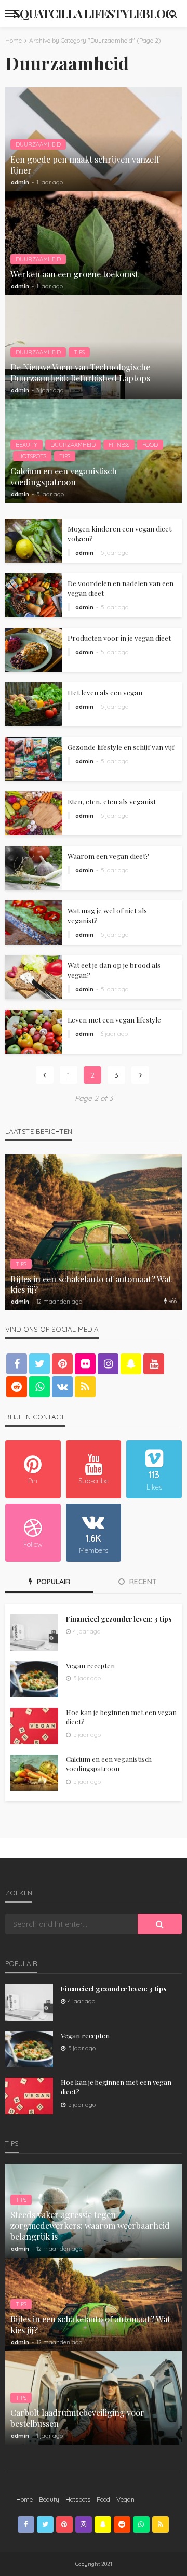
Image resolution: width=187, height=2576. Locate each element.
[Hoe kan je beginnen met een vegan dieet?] (34, 1726)
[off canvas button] (11, 14)
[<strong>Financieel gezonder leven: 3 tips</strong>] (34, 1632)
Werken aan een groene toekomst (74, 274)
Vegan (125, 2499)
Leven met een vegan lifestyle (114, 1019)
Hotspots (32, 456)
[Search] (173, 14)
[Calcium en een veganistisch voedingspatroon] (34, 1773)
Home (24, 2499)
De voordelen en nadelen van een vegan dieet (121, 588)
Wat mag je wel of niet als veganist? (107, 915)
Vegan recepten (90, 1665)
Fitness (119, 445)
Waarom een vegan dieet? (108, 856)
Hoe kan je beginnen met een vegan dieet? (121, 1717)
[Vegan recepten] (34, 1679)
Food (150, 445)
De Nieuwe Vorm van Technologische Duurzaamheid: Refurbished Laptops (80, 373)
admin (20, 182)
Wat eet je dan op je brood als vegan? (114, 970)
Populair (52, 1582)
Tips (79, 352)
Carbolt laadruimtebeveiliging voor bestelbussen (77, 2418)
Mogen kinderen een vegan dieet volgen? (119, 533)
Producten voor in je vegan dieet (119, 638)
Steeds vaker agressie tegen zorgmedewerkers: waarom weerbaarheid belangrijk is (90, 2226)
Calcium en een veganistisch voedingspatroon (64, 476)
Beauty (26, 445)
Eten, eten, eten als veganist (112, 801)
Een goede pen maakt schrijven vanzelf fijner (85, 165)
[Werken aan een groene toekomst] (94, 243)
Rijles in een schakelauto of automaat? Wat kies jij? (91, 1284)
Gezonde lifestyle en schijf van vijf (121, 747)
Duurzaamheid (38, 144)
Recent (142, 1582)
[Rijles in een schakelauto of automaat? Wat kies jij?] (94, 1232)
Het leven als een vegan (105, 692)
